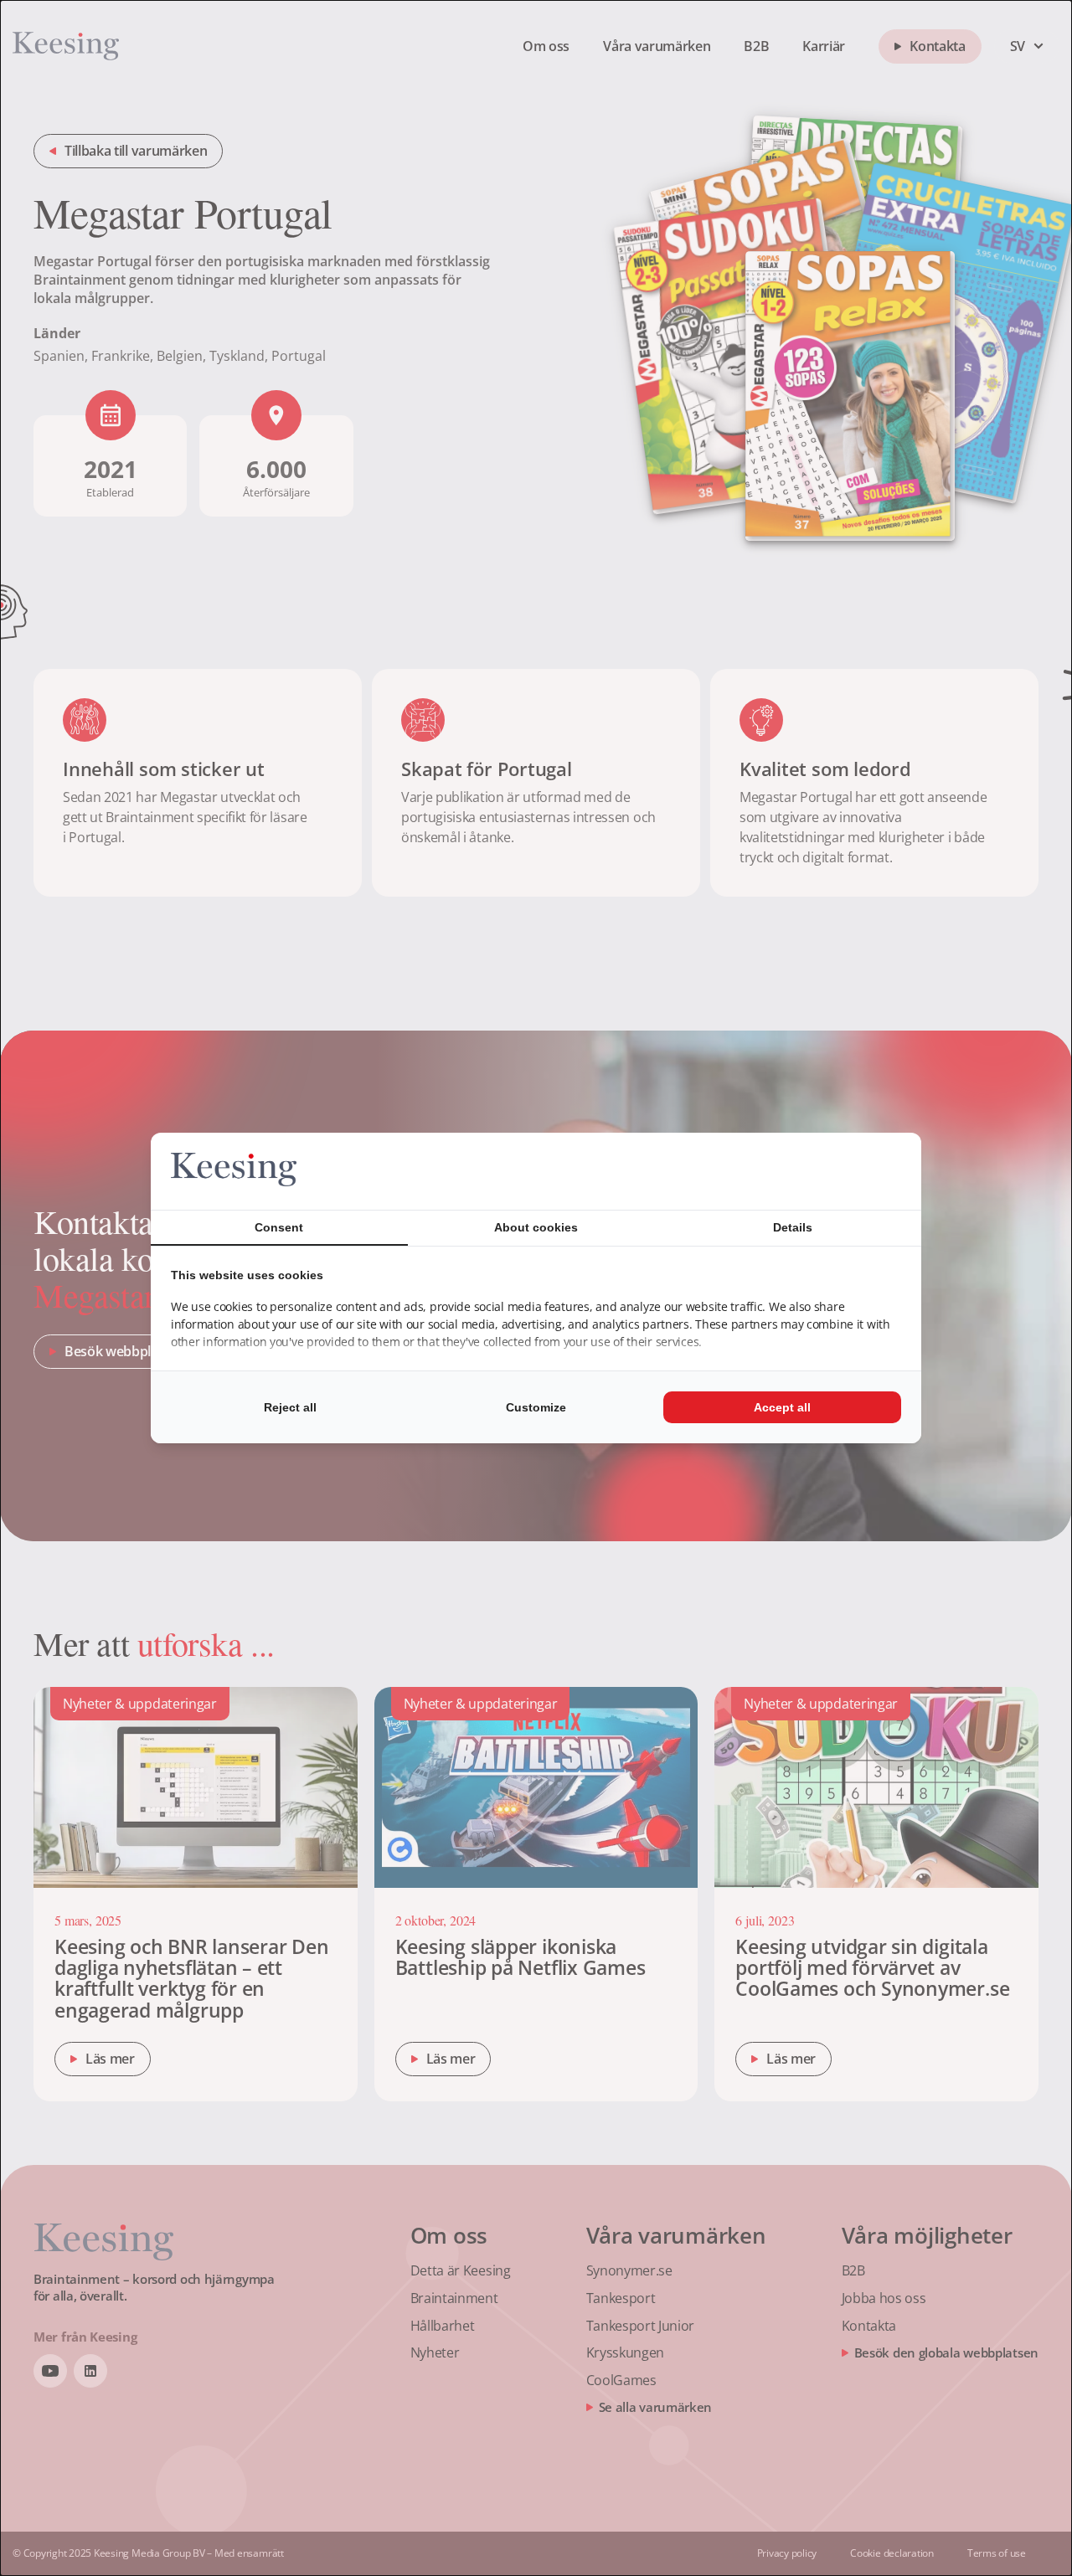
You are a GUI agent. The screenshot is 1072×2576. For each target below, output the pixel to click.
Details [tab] (793, 1227)
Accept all (782, 1407)
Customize (536, 1407)
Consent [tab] (279, 1227)
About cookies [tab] (536, 1227)
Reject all (290, 1407)
